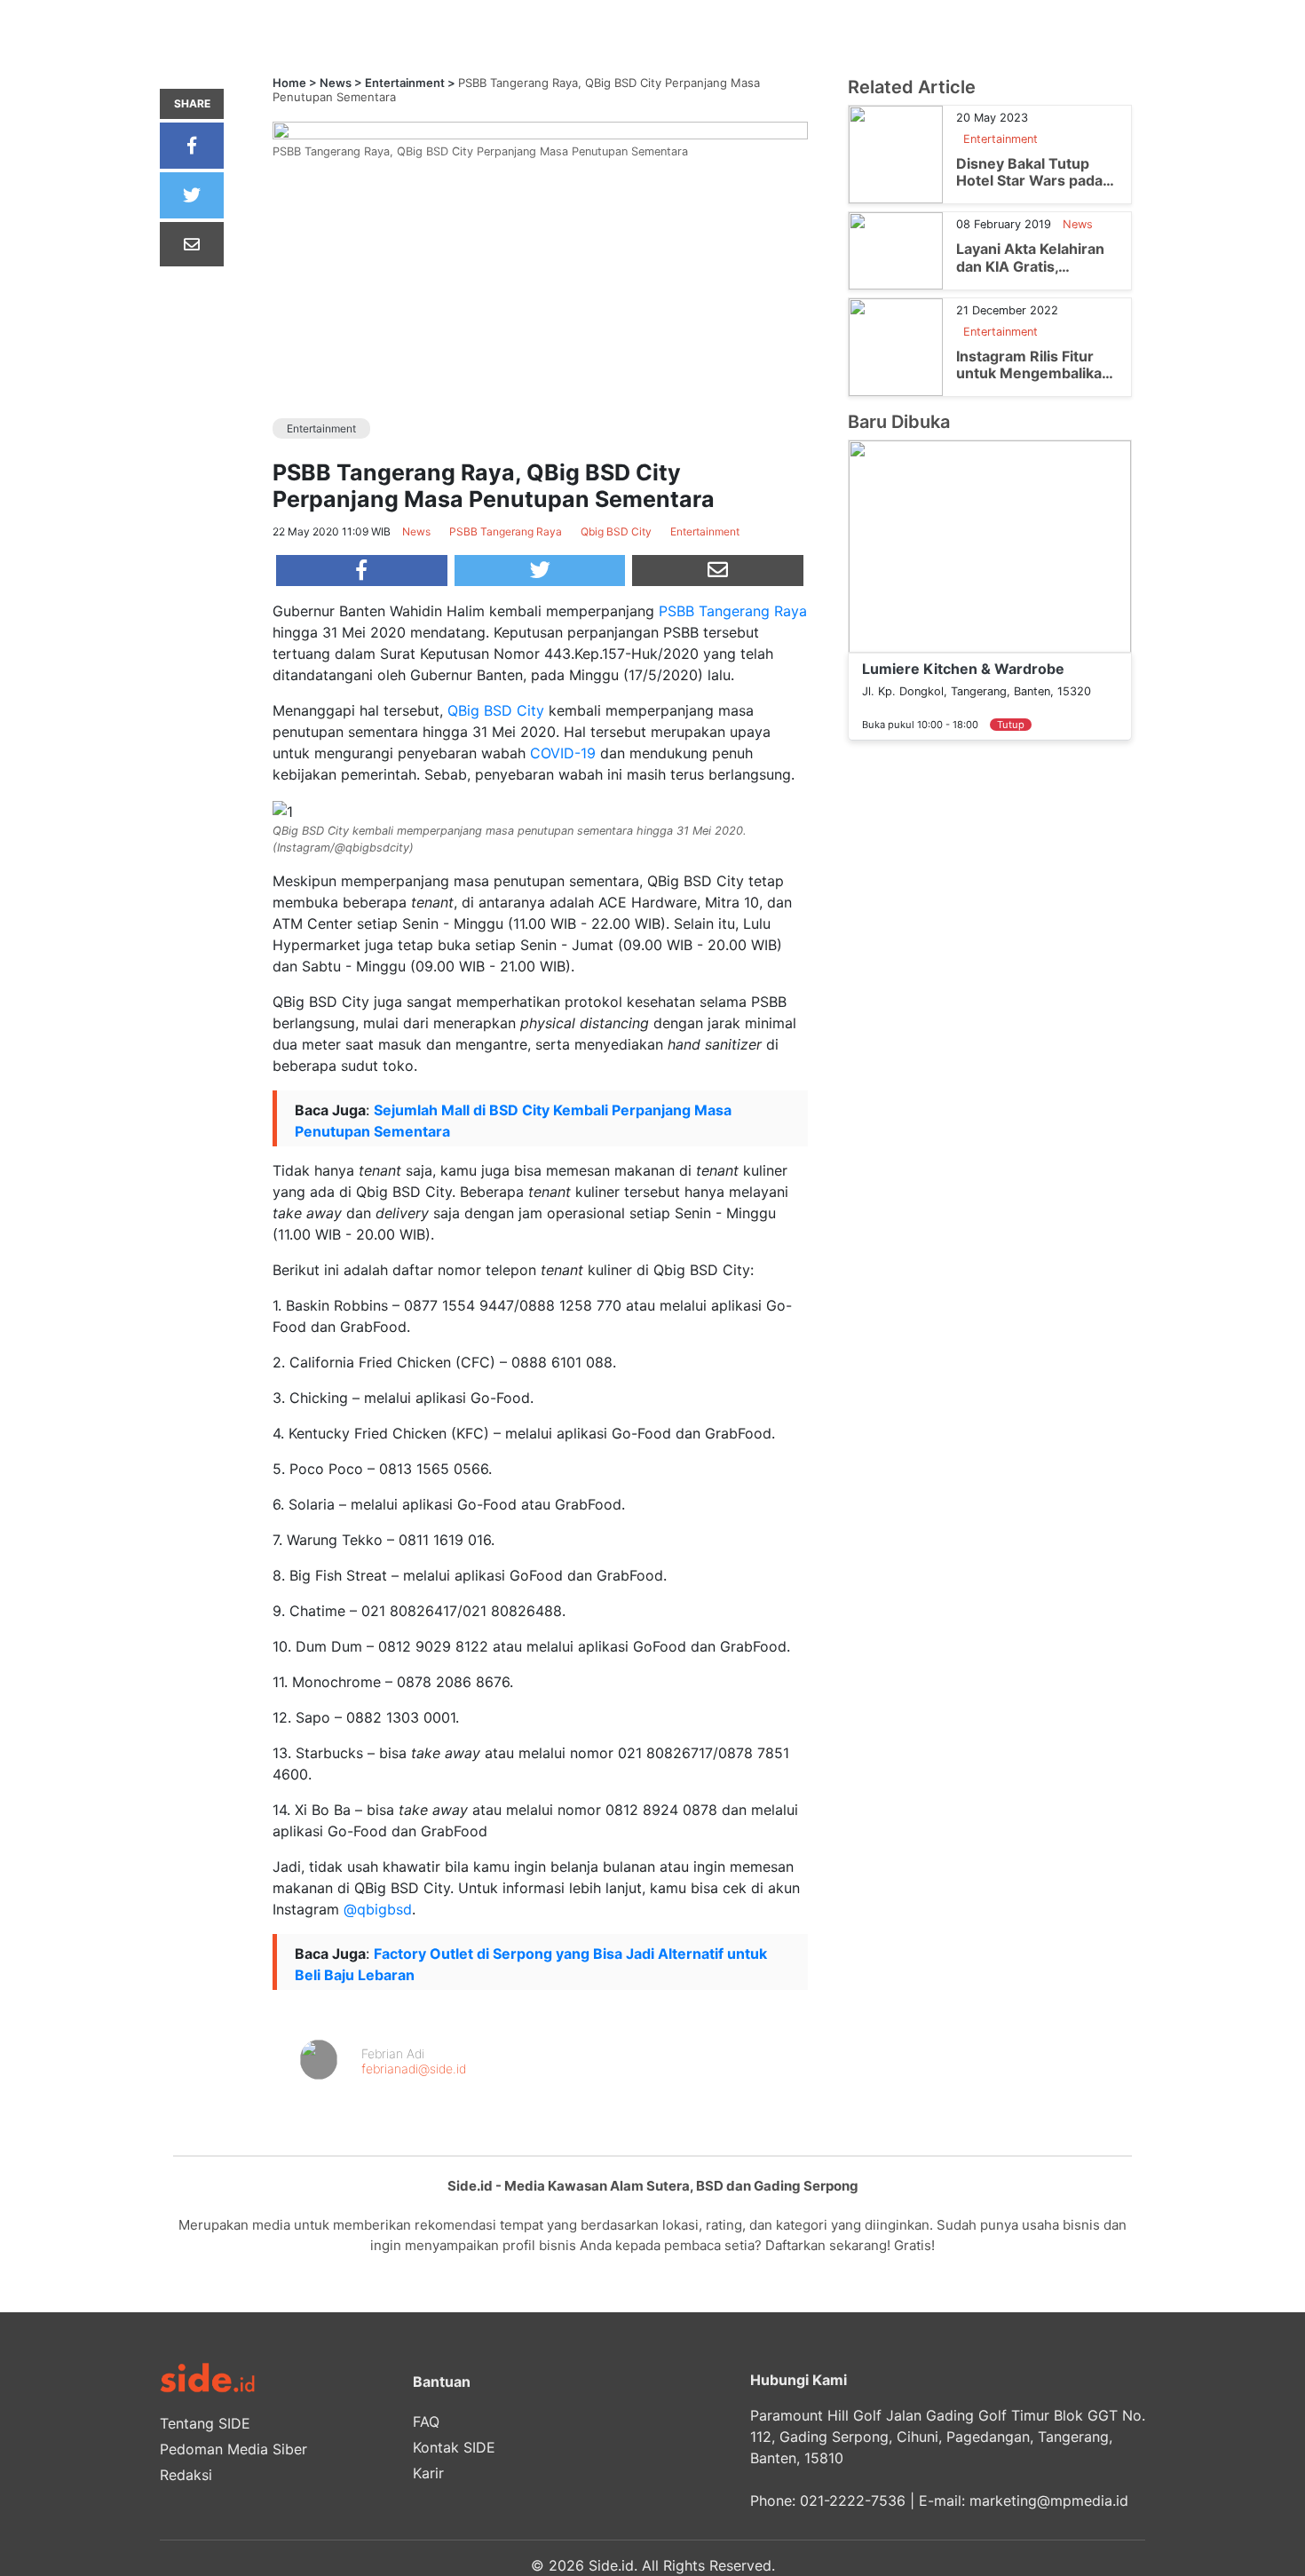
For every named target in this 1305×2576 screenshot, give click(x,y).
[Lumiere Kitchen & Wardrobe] (990, 545)
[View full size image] (540, 129)
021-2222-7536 (853, 2501)
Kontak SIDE (454, 2447)
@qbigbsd (378, 1909)
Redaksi (186, 2475)
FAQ (426, 2421)
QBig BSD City (496, 710)
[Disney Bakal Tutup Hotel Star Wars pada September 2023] (896, 154)
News (336, 83)
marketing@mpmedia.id (1049, 2501)
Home (289, 83)
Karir (428, 2473)
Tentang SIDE (205, 2423)
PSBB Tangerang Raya (733, 611)
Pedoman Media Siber (233, 2449)
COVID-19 (563, 753)
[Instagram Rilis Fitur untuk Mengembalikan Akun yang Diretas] (896, 345)
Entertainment (405, 83)
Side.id (611, 2565)
